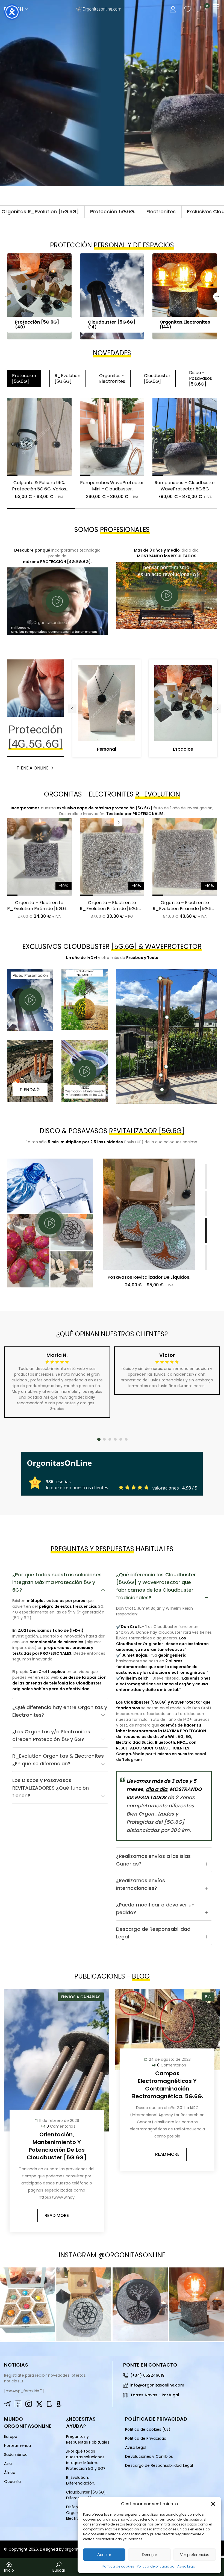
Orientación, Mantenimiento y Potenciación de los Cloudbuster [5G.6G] (57, 2146)
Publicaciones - (112, 1976)
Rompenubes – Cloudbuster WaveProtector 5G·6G (185, 486)
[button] (213, 2504)
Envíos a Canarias (81, 1997)
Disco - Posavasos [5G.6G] (201, 378)
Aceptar (104, 2555)
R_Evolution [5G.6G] (68, 378)
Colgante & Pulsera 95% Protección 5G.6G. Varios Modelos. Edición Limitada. (39, 489)
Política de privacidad (156, 2566)
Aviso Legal (187, 2566)
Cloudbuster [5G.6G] (157, 378)
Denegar (149, 2555)
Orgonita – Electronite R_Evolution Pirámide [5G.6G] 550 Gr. (185, 909)
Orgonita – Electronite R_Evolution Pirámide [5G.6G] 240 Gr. (112, 909)
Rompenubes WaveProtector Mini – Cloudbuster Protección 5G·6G (112, 489)
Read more (57, 2215)
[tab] (60, 1582)
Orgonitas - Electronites (112, 378)
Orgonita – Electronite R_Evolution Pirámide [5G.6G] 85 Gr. (39, 909)
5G (208, 1997)
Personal (107, 749)
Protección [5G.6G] (24, 378)
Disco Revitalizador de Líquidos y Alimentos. (147, 1280)
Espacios (183, 749)
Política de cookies (118, 2566)
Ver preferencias (195, 2555)
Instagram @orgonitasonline (112, 2255)
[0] (203, 9)
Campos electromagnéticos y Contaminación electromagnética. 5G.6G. (167, 2085)
